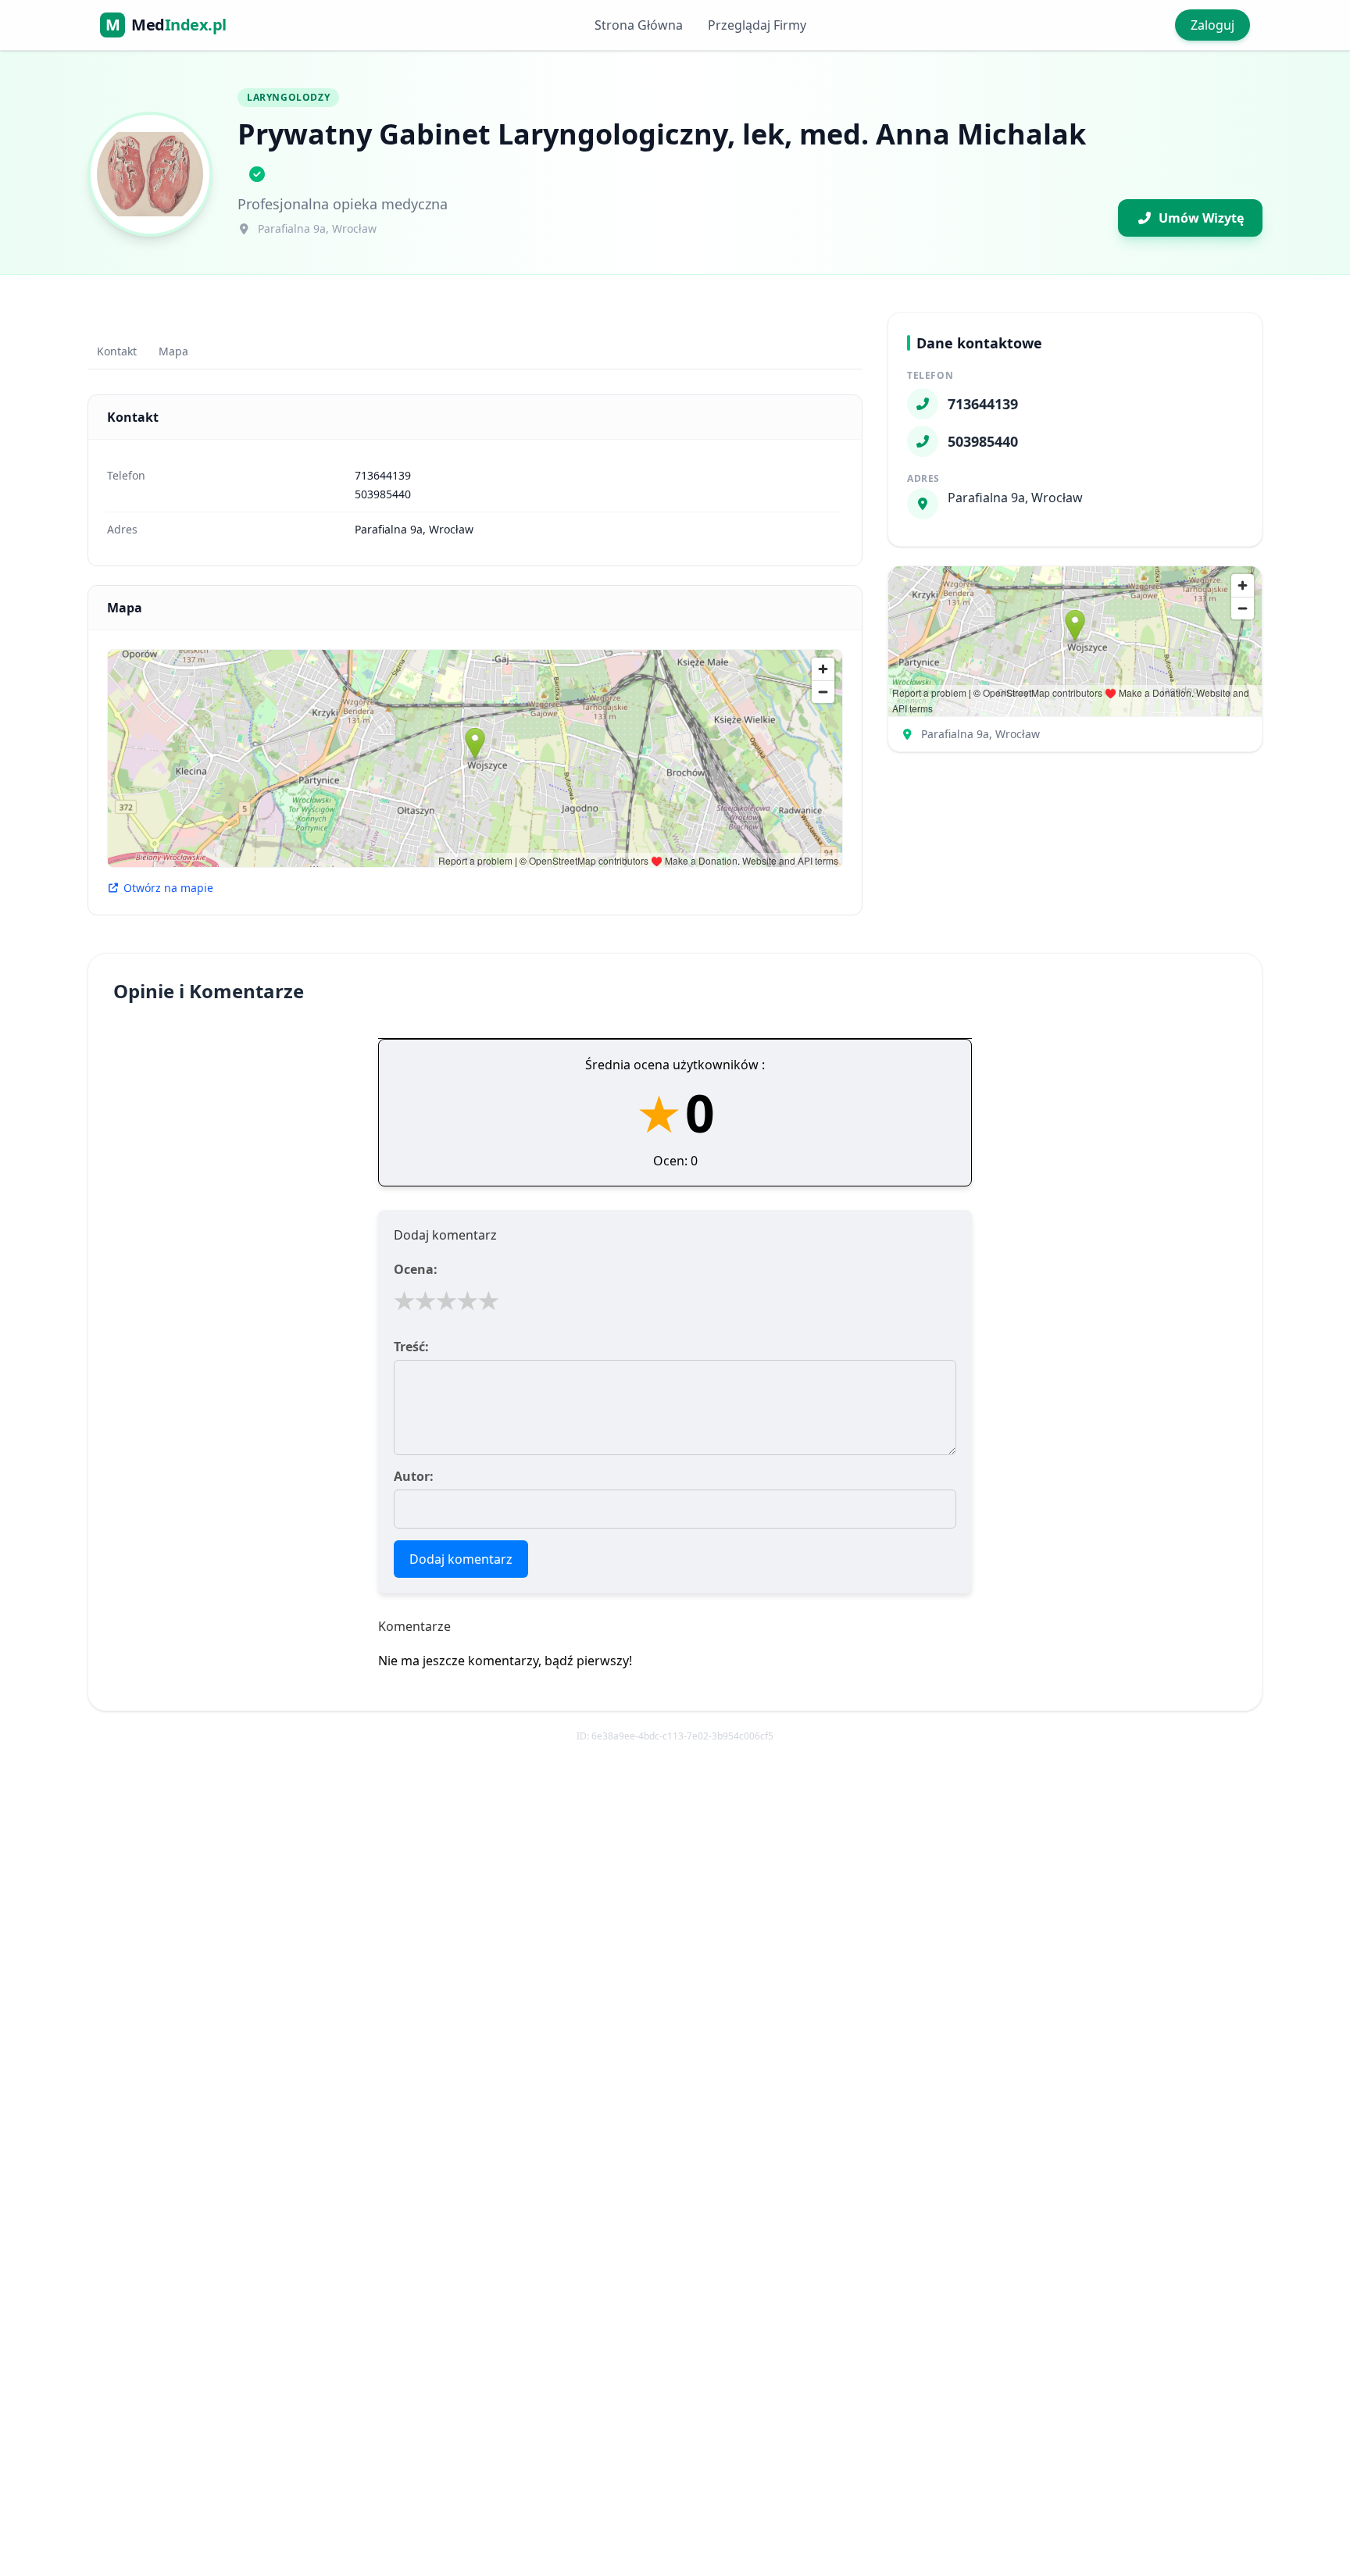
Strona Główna (639, 25)
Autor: (414, 1476)
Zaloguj (1212, 25)
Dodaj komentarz (461, 1559)
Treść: (411, 1347)
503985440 (383, 494)
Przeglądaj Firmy (757, 25)
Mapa (173, 351)
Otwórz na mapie (168, 888)
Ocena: (416, 1269)
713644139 (383, 475)
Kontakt (117, 351)
